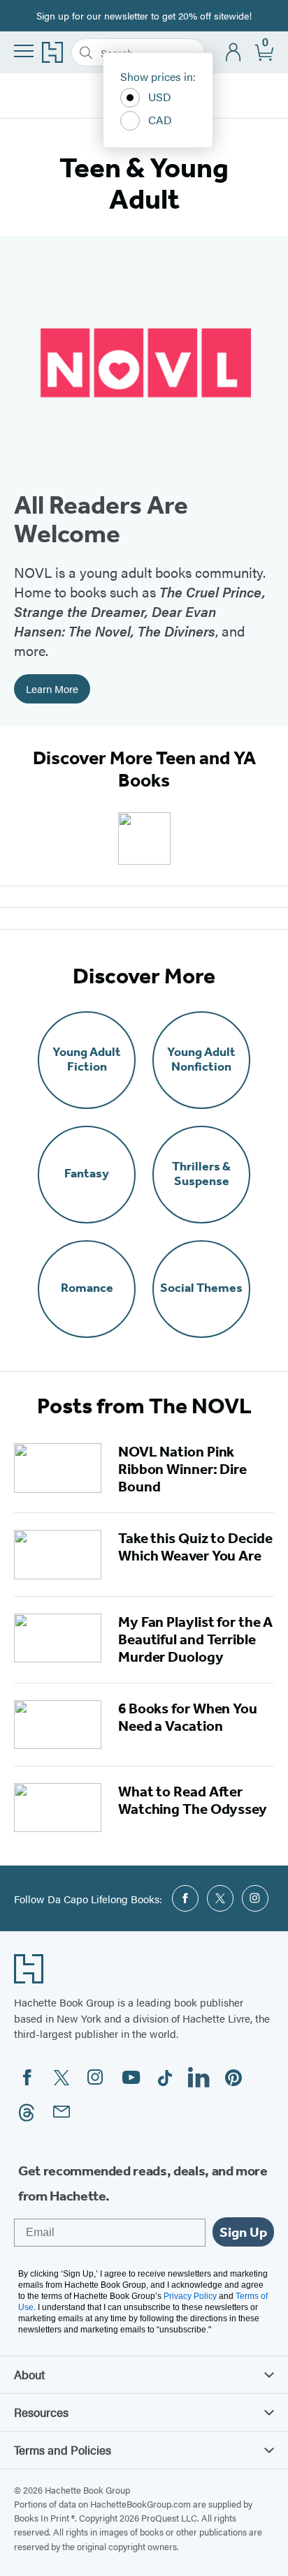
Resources (41, 2412)
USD (160, 97)
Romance (87, 1288)
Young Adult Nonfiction (201, 1059)
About (29, 2374)
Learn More (52, 688)
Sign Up (243, 2232)
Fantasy (87, 1174)
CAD (160, 120)
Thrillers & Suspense (201, 1174)
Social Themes (201, 1288)
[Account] (234, 53)
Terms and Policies (63, 2450)
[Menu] (24, 51)
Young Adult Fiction (87, 1059)
